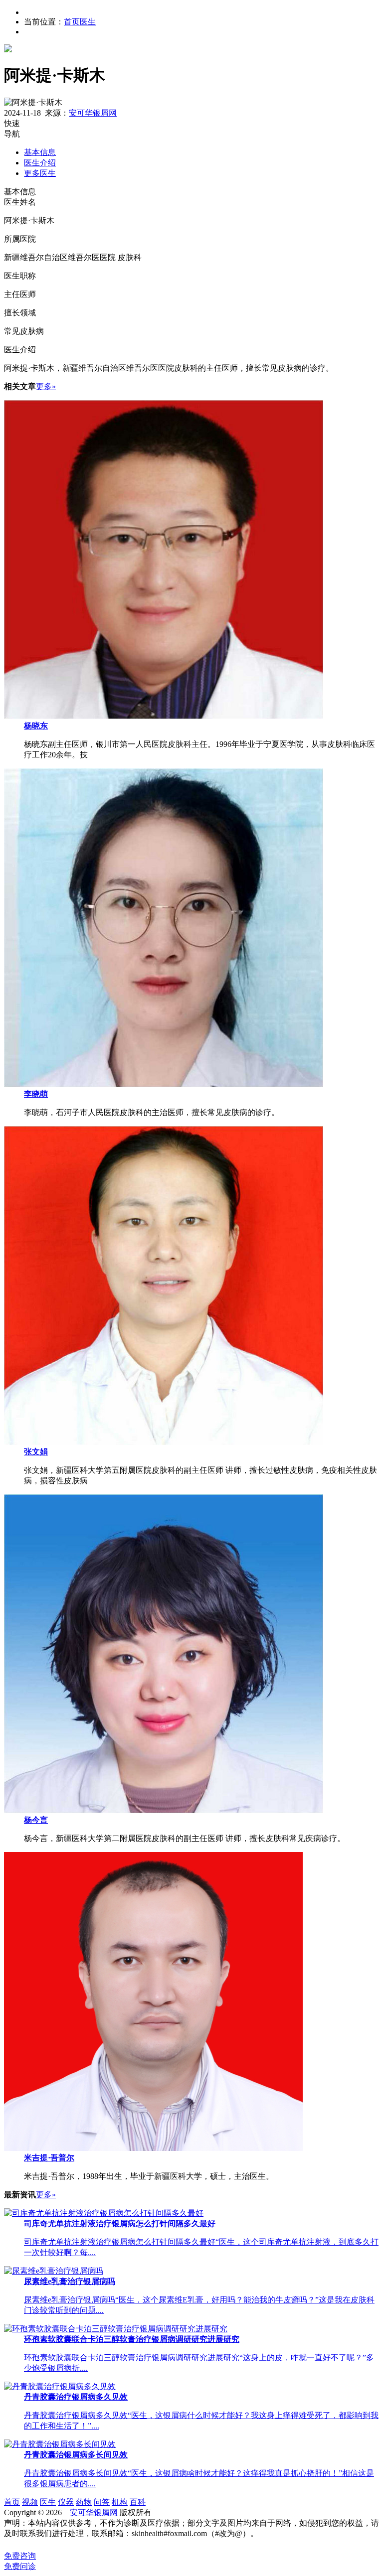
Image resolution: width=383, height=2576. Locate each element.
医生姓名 (20, 202)
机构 (120, 2502)
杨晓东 (36, 726)
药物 (84, 2502)
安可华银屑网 (93, 113)
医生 (88, 22)
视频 (30, 2502)
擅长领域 (20, 313)
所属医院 (20, 239)
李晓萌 (36, 1094)
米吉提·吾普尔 (49, 2158)
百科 (138, 2502)
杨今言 (36, 1820)
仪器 (66, 2502)
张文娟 (36, 1452)
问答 (102, 2502)
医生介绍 (40, 163)
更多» (46, 386)
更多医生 (40, 173)
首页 (72, 22)
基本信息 (40, 152)
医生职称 (20, 276)
